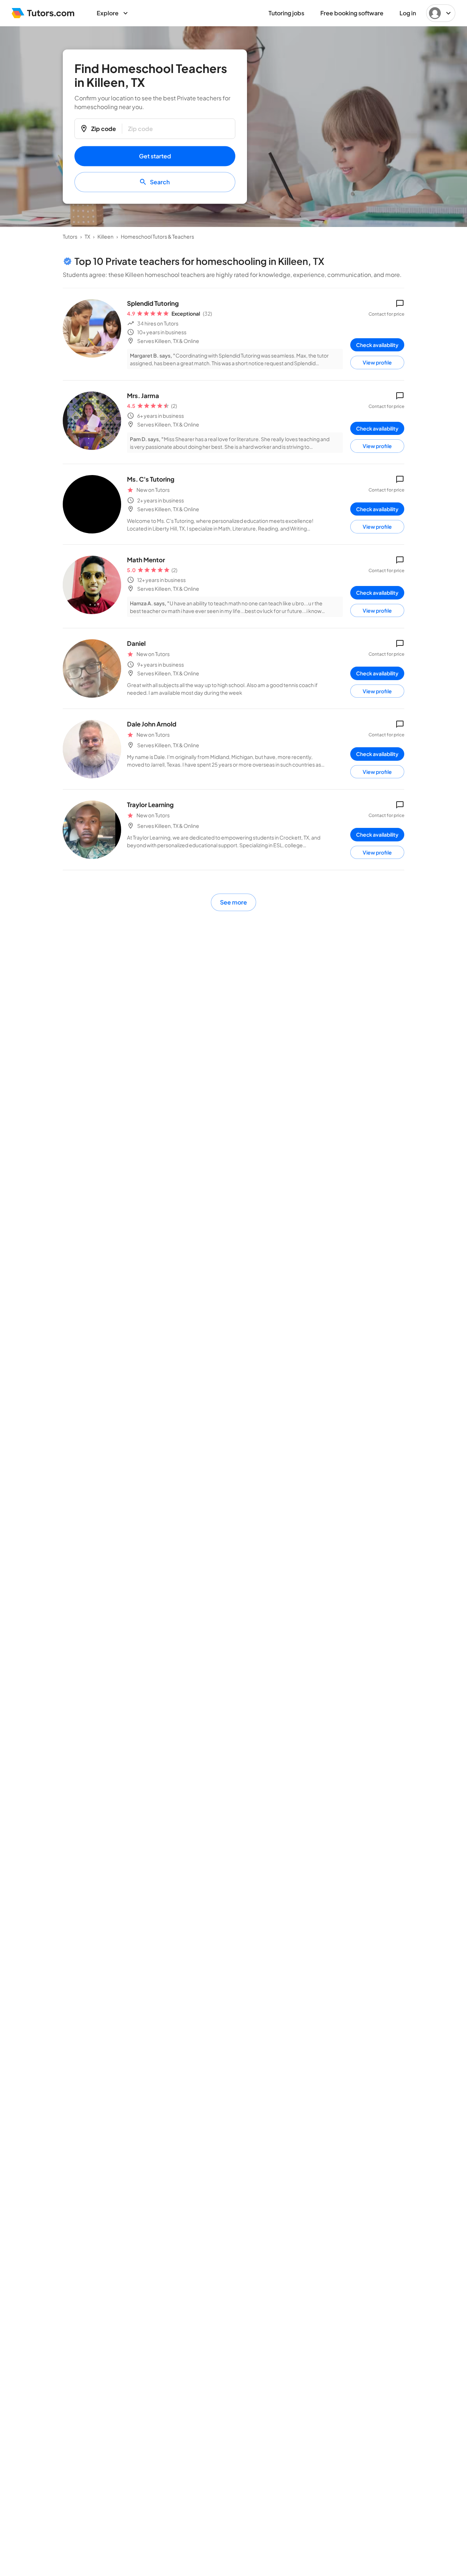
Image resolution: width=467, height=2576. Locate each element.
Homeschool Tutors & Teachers (157, 236)
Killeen (105, 236)
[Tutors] (43, 13)
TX (87, 236)
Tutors (70, 236)
